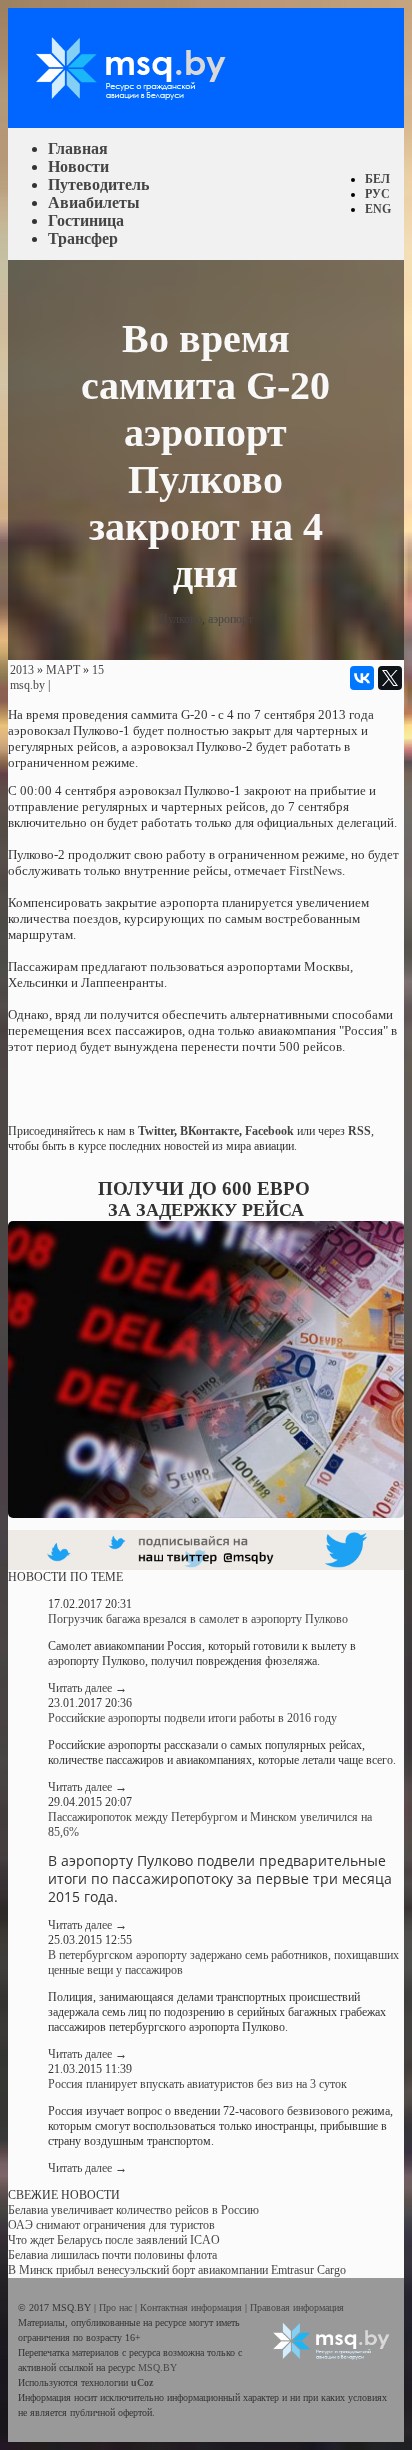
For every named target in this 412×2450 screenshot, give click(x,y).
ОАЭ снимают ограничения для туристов (111, 2225)
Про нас (117, 2307)
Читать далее (87, 1688)
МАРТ (63, 670)
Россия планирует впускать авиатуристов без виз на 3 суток (197, 2084)
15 (98, 670)
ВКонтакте (209, 1131)
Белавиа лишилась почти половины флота (112, 2255)
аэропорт (230, 619)
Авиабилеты (94, 202)
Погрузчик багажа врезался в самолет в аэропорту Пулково (198, 1619)
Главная (78, 148)
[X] (390, 678)
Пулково (180, 619)
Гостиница (86, 220)
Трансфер (83, 238)
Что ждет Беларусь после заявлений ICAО (114, 2240)
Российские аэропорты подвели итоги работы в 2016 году (192, 1718)
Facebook (269, 1131)
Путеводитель (98, 184)
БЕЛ (377, 179)
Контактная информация (192, 2307)
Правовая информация (297, 2307)
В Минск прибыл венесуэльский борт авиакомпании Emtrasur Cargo (177, 2270)
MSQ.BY (157, 2367)
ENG (378, 209)
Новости (78, 166)
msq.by (27, 685)
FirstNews (315, 870)
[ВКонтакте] (362, 678)
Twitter (156, 1131)
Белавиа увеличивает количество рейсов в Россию (133, 2210)
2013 (22, 670)
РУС (377, 194)
